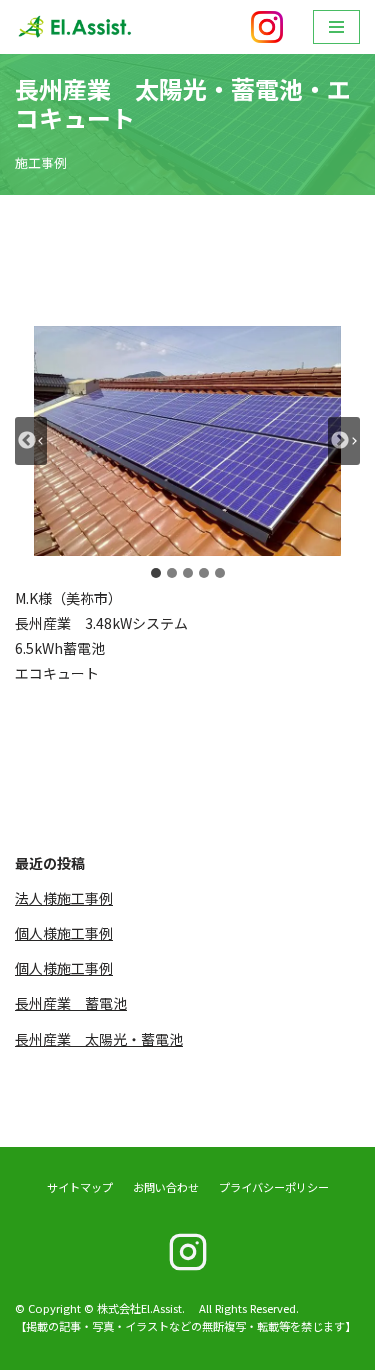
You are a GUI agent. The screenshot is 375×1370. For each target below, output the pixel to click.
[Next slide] (344, 441)
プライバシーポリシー (274, 1187)
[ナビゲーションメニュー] (336, 27)
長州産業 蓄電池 (71, 1003)
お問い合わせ (166, 1187)
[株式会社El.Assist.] (75, 27)
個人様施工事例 (64, 933)
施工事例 (41, 162)
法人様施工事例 (64, 898)
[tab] (156, 573)
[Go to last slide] (31, 441)
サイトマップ (80, 1187)
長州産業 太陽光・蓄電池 (99, 1039)
